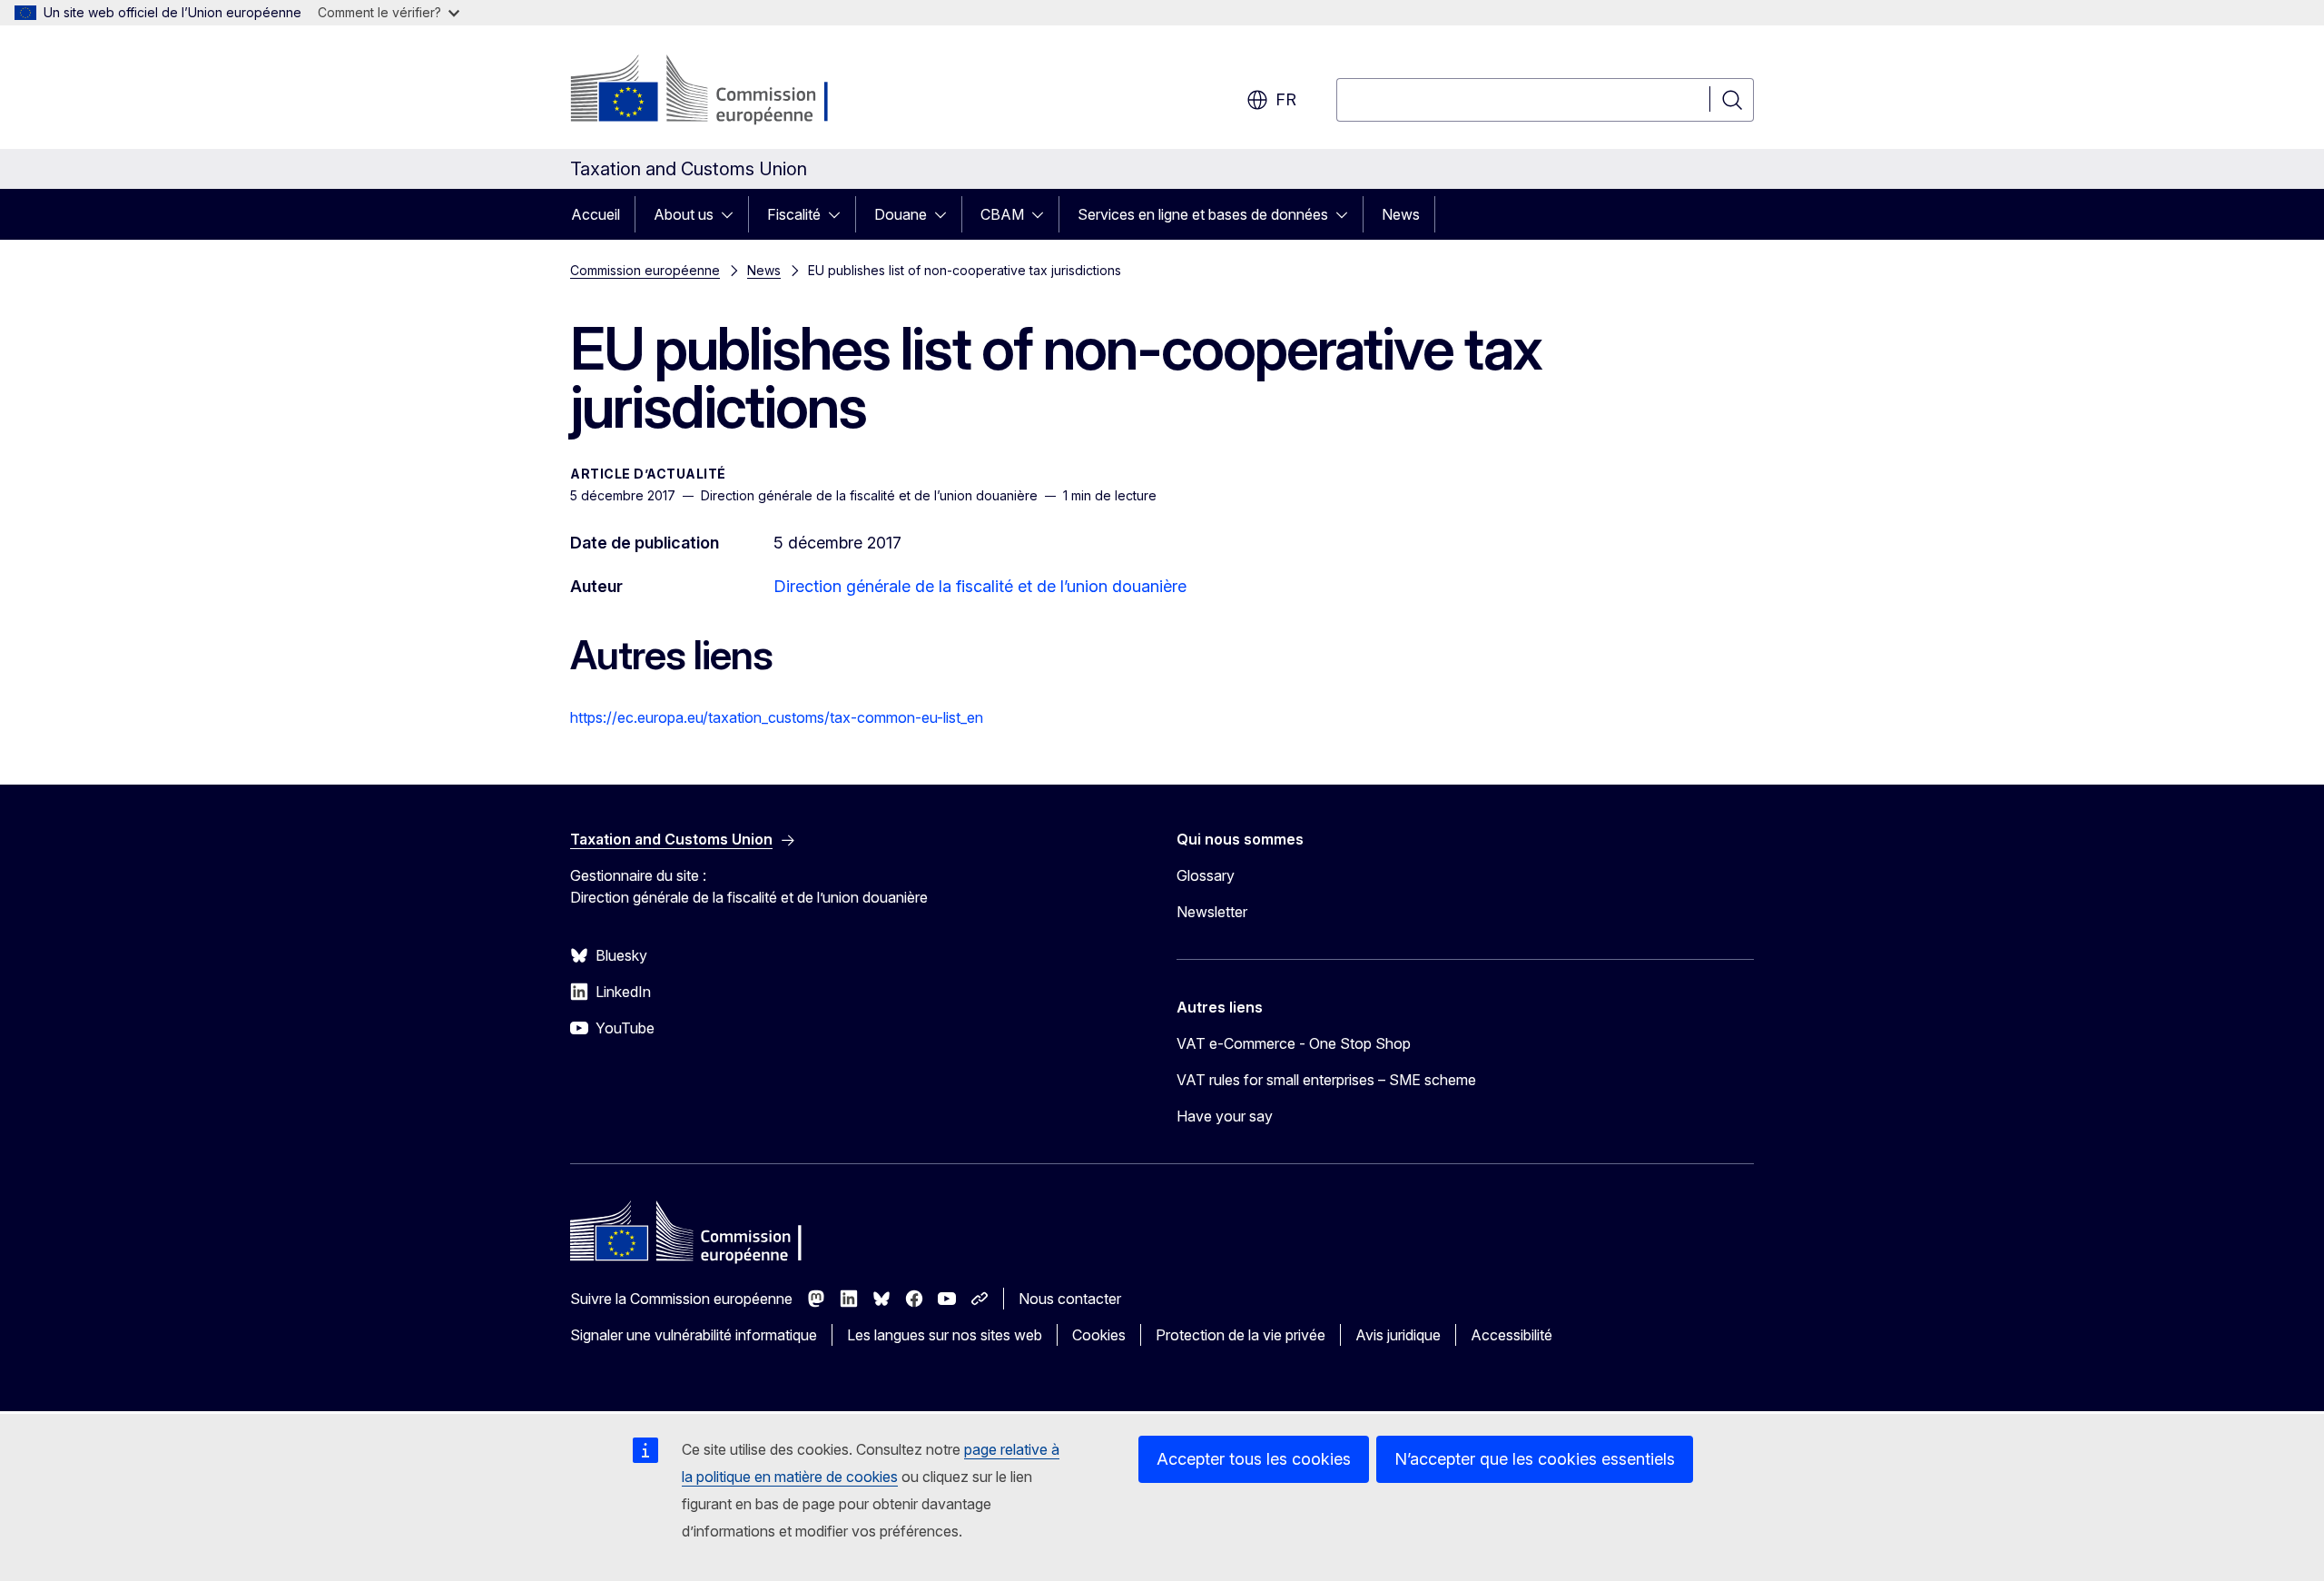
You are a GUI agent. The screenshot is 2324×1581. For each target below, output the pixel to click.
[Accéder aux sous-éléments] (733, 214)
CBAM (1002, 214)
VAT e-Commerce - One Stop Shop (1294, 1043)
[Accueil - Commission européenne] (717, 91)
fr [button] (1286, 99)
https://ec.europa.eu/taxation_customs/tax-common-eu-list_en (777, 717)
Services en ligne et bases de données (1203, 214)
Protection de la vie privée (1241, 1335)
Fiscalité (794, 214)
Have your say (1225, 1116)
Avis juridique (1398, 1335)
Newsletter (1212, 912)
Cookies (1099, 1335)
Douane (901, 214)
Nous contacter (1070, 1299)
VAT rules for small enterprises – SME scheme (1326, 1080)
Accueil (596, 214)
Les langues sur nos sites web (945, 1335)
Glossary (1206, 875)
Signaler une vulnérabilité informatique (694, 1335)
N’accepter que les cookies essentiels (1535, 1459)
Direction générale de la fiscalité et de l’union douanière (980, 586)
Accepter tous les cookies (1254, 1459)
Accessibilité (1512, 1335)
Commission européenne (645, 270)
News (1401, 214)
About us (684, 214)
